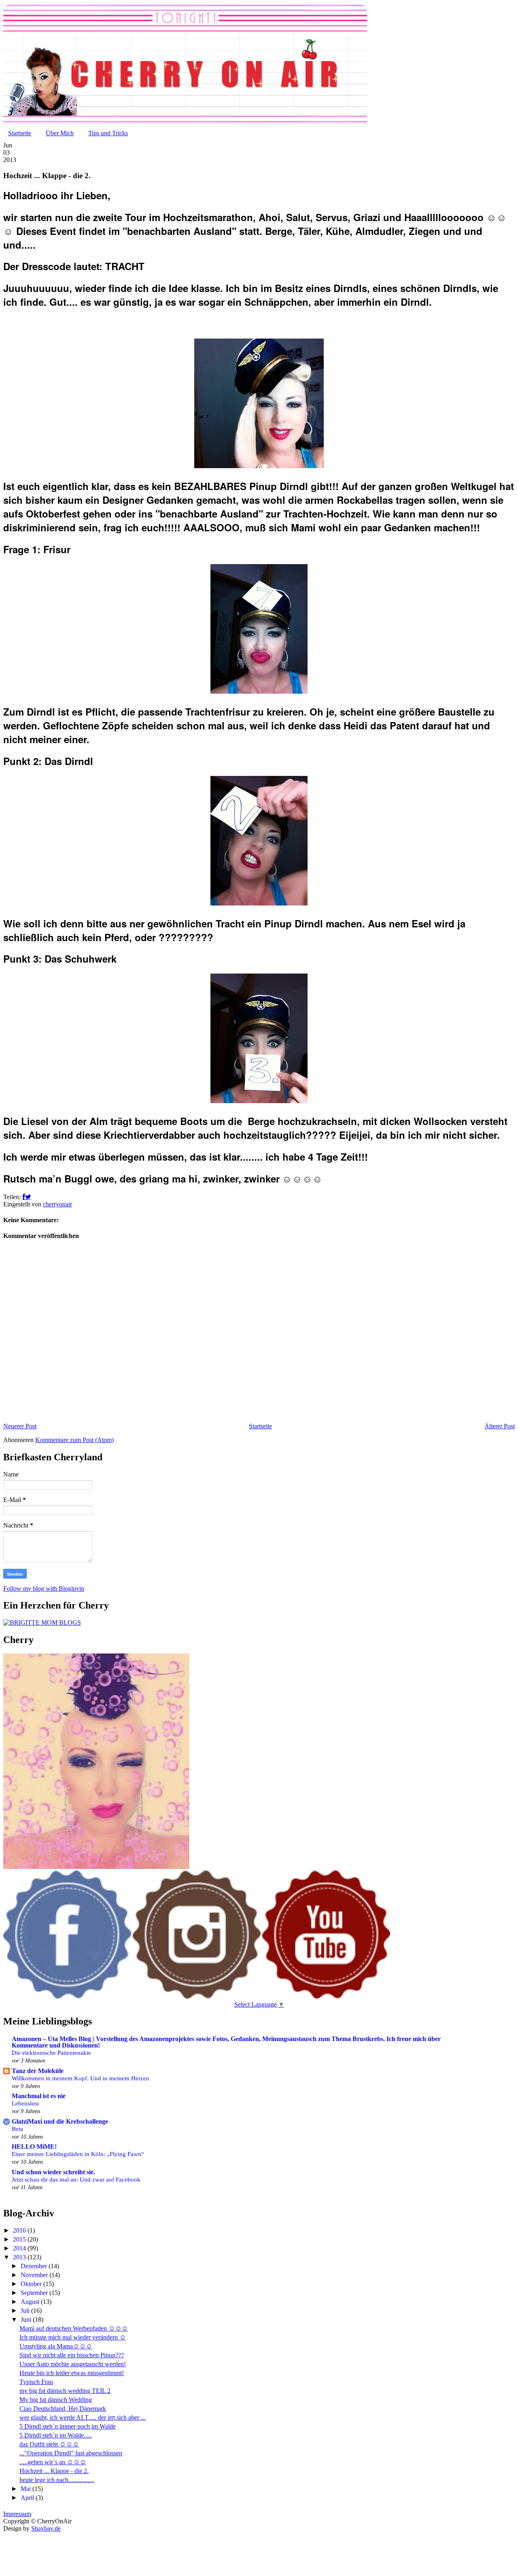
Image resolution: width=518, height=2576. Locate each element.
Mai (27, 2489)
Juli (26, 2311)
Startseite (20, 133)
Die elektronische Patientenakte (51, 2053)
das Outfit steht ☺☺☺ (49, 2444)
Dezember (35, 2266)
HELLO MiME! (34, 2147)
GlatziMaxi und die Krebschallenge (60, 2121)
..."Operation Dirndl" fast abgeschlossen (71, 2453)
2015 (20, 2239)
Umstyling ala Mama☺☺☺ (56, 2346)
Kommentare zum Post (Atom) (74, 1440)
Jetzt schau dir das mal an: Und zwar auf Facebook (76, 2179)
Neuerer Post (20, 1426)
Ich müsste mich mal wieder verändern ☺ (73, 2337)
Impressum (17, 2514)
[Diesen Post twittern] (28, 1197)
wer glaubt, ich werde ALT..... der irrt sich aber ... (83, 2417)
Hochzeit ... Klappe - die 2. (54, 2471)
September (35, 2293)
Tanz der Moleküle (38, 2071)
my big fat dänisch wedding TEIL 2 (65, 2391)
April (28, 2498)
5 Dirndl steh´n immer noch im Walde (68, 2426)
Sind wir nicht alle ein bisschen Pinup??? (72, 2355)
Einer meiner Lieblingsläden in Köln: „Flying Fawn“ (78, 2154)
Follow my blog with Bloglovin (44, 1588)
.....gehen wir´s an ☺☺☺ (53, 2462)
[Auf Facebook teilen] (24, 1197)
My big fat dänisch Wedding (56, 2400)
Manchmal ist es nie (39, 2096)
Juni (27, 2319)
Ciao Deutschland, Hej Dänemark (63, 2409)
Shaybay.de (46, 2528)
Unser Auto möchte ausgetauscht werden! (73, 2364)
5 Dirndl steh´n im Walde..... (56, 2435)
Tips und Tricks (108, 133)
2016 (20, 2230)
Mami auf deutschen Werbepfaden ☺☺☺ (74, 2328)
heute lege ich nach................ (57, 2480)
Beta (17, 2129)
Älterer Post (500, 1426)
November (35, 2275)
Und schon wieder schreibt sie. (53, 2172)
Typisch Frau (36, 2382)
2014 (20, 2248)
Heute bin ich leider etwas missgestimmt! (72, 2373)
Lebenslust (25, 2103)
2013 (20, 2257)
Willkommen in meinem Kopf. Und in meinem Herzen (81, 2078)
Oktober (32, 2284)
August (31, 2302)
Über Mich (60, 133)
